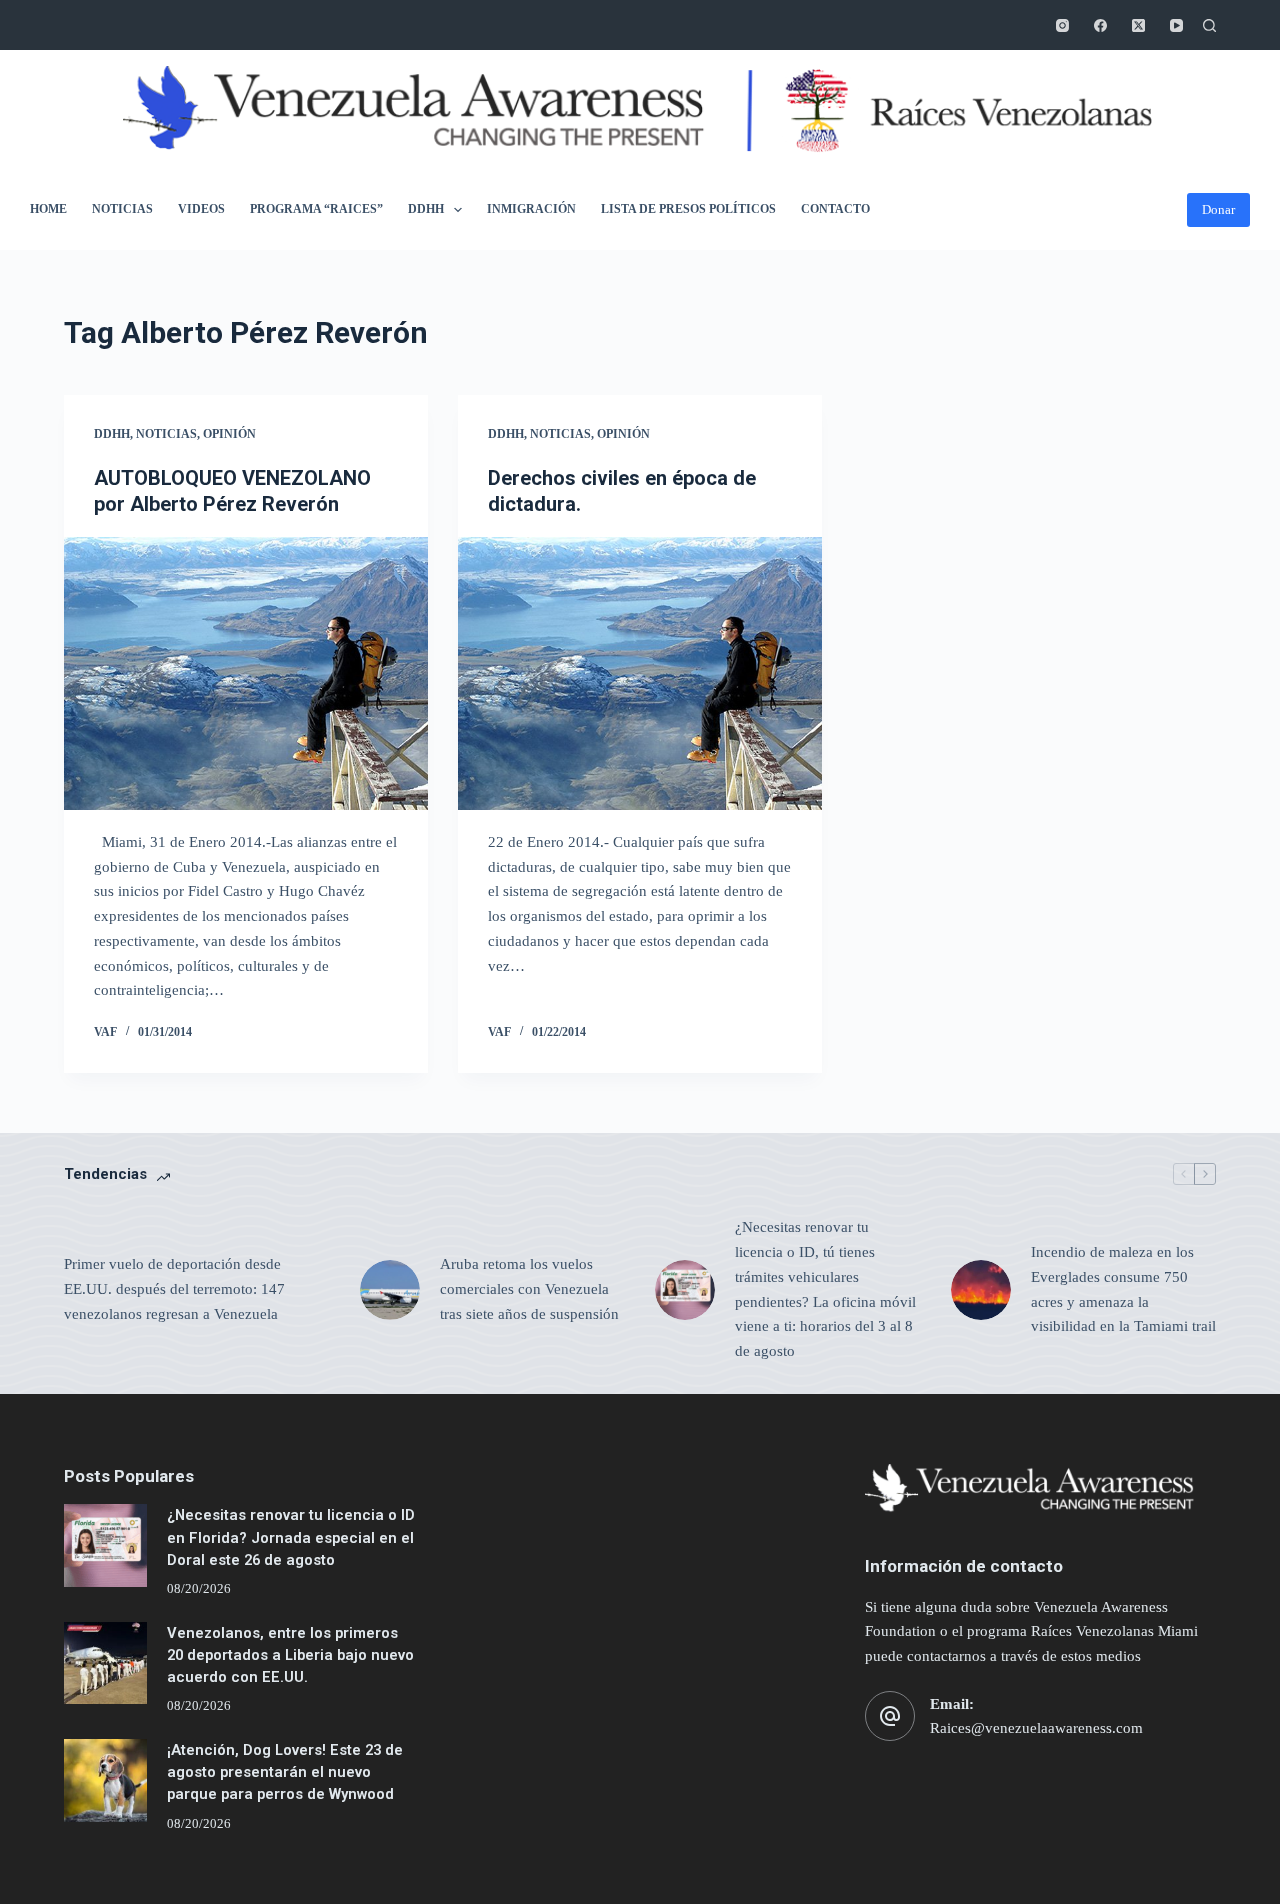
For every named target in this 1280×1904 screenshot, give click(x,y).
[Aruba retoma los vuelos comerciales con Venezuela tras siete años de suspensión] (390, 1290)
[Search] (1209, 25)
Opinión (229, 434)
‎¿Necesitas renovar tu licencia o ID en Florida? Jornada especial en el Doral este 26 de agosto (291, 1537)
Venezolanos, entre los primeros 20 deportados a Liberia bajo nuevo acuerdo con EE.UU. (290, 1655)
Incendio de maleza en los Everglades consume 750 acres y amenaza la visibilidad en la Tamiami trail (1123, 1289)
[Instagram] (1062, 25)
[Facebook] (1100, 25)
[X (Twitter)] (1138, 25)
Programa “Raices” (316, 209)
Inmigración (531, 209)
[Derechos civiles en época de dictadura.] (640, 673)
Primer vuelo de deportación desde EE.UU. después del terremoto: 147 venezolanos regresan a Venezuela (174, 1289)
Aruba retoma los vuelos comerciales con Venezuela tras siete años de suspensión (529, 1289)
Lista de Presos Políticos (688, 209)
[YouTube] (1176, 25)
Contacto (835, 209)
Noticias (122, 209)
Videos (201, 209)
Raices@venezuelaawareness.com (1036, 1728)
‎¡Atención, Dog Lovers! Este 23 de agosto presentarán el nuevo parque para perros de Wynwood (285, 1772)
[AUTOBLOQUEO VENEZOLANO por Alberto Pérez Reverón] (246, 673)
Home (48, 209)
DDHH (426, 209)
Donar (1218, 209)
